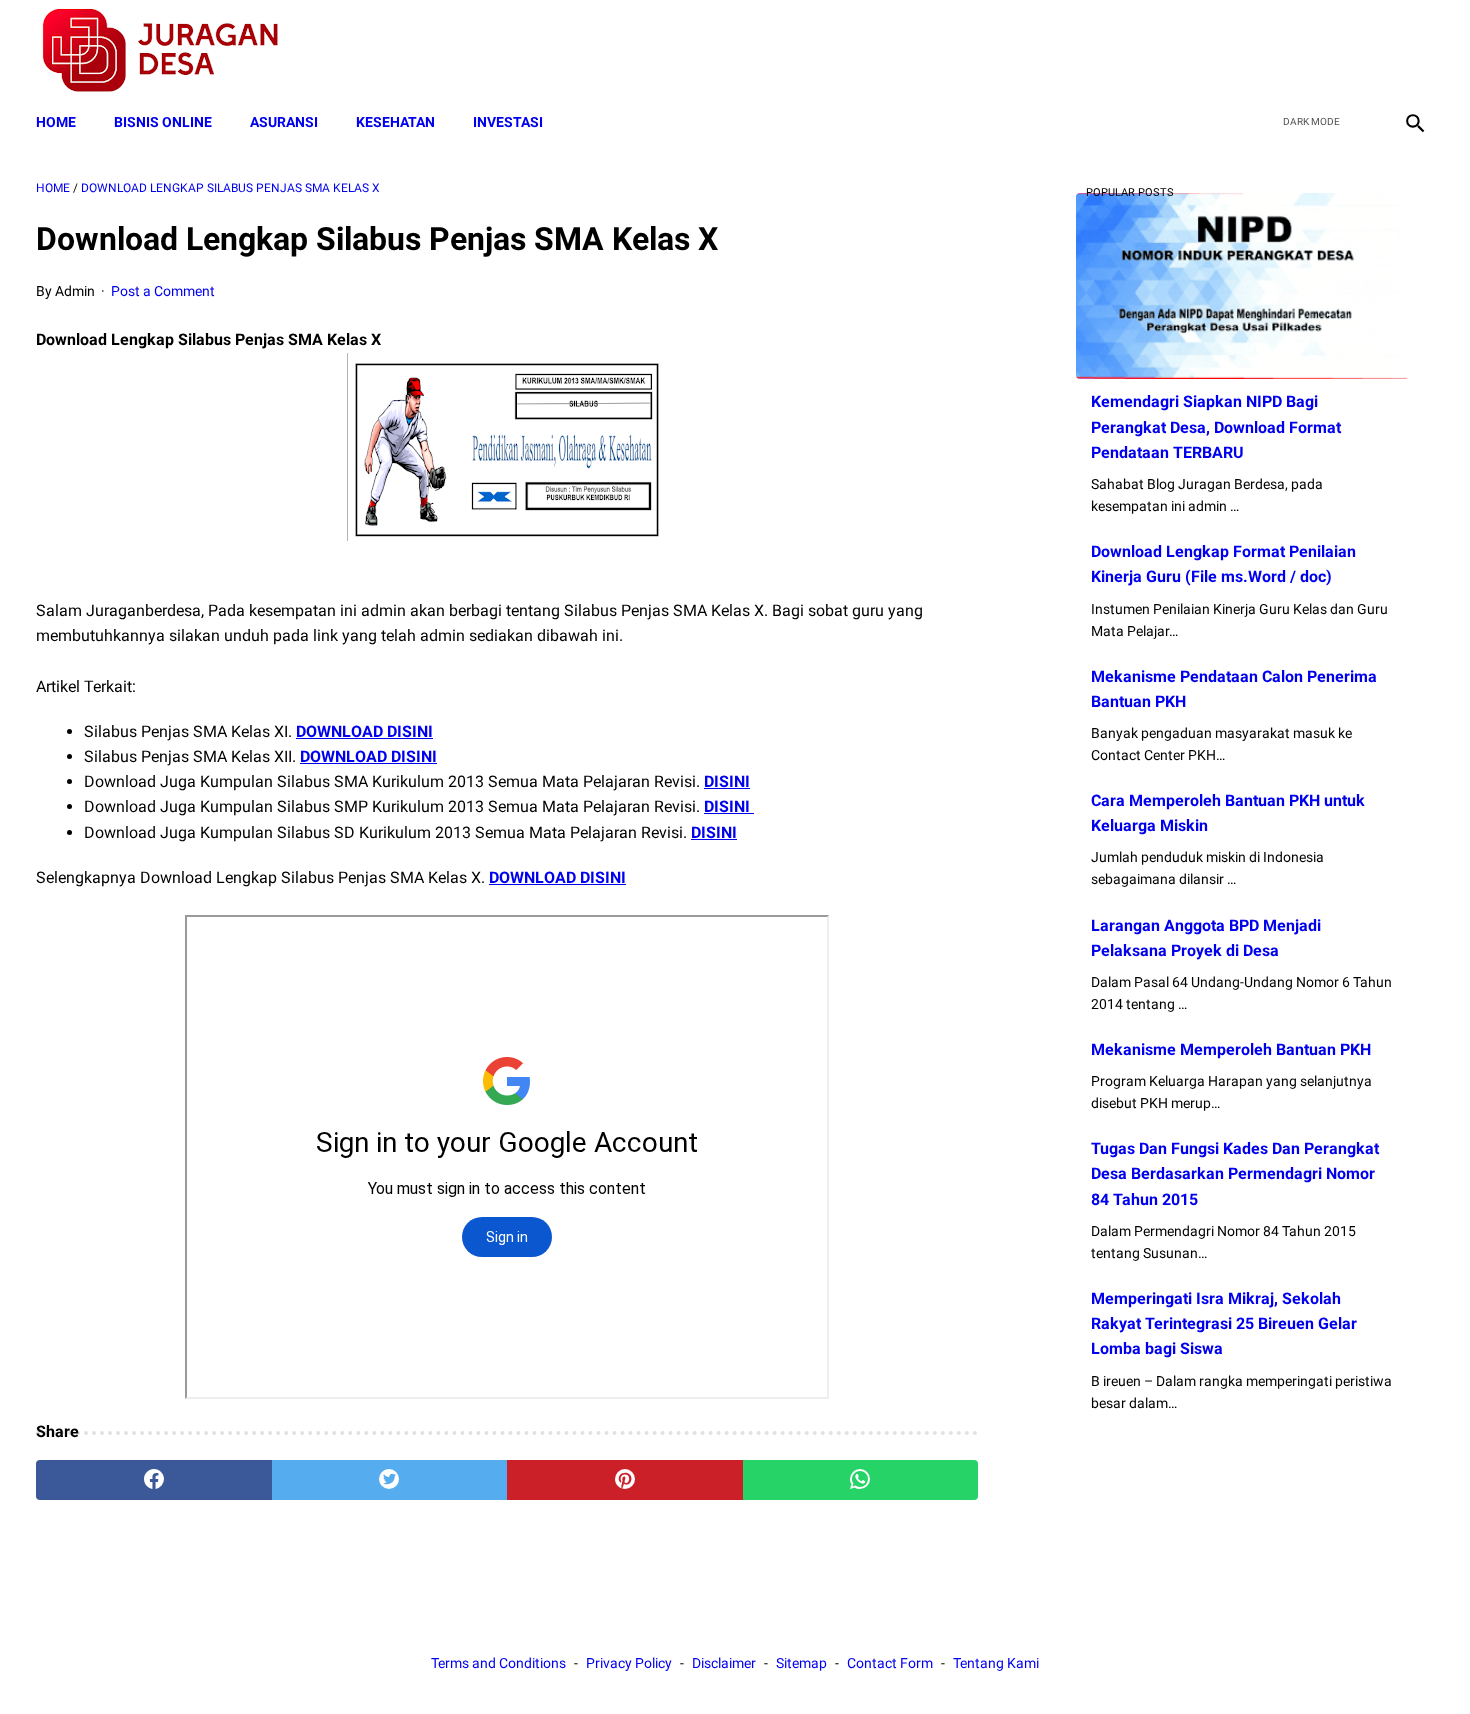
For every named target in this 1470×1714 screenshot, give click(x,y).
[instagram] (1412, 51)
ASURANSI (284, 122)
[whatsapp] (861, 1480)
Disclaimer (724, 1663)
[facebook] (1271, 51)
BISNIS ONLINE (163, 122)
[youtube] (1365, 51)
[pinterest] (625, 1480)
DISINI (727, 781)
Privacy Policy (629, 1663)
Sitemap (801, 1663)
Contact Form (890, 1663)
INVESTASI (508, 122)
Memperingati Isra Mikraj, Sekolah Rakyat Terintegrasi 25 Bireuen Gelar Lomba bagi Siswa (1224, 1323)
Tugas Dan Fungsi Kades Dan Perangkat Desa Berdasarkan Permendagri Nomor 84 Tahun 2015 (1235, 1173)
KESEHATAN (395, 122)
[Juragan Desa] (173, 50)
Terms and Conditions (498, 1663)
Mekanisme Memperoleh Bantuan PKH (1231, 1049)
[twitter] (1318, 51)
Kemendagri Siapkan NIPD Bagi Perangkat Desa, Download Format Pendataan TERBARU (1216, 426)
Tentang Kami (996, 1663)
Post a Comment (163, 291)
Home (56, 122)
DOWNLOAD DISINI (364, 731)
